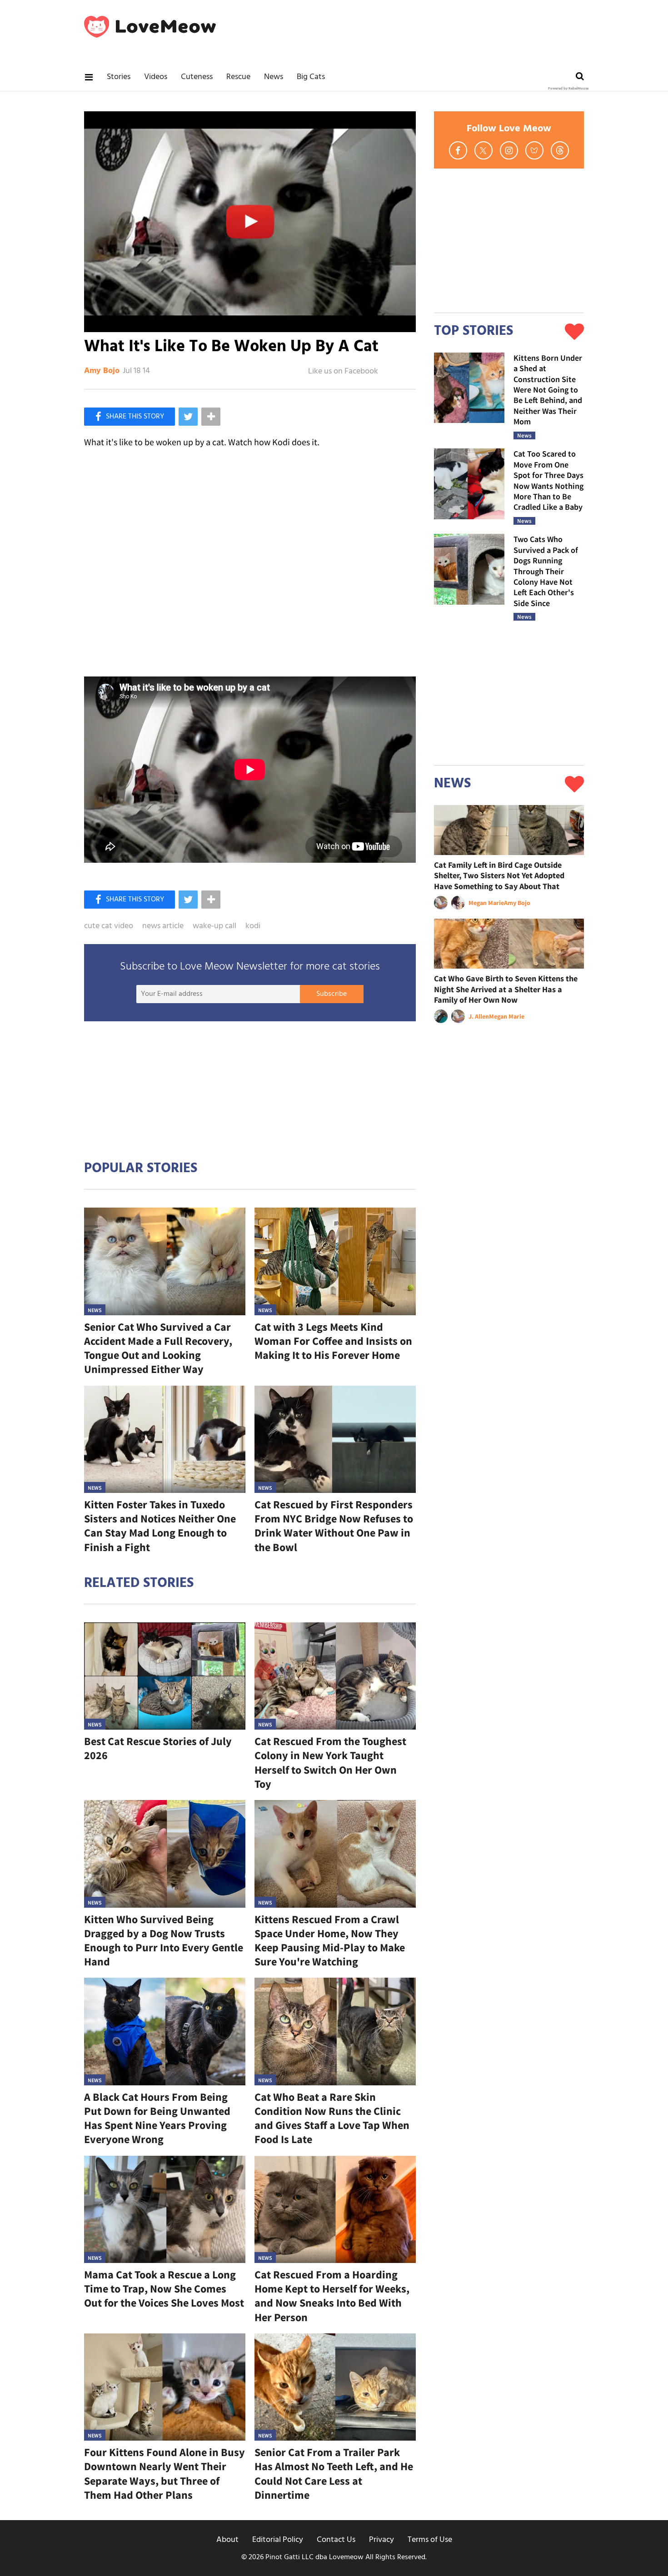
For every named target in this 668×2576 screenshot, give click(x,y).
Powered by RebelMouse (568, 89)
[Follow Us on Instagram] (509, 150)
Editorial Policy (278, 2540)
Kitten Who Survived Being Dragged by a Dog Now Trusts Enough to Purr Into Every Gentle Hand (164, 1941)
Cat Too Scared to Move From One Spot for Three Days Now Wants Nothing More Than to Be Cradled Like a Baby (548, 480)
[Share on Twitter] (188, 417)
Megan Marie (486, 903)
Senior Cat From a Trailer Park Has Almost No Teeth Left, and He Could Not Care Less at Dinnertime (334, 2474)
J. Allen (479, 1016)
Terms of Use (430, 2540)
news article (163, 926)
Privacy (381, 2540)
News (274, 77)
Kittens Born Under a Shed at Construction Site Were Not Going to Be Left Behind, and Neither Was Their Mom (548, 390)
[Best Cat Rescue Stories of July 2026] (165, 1676)
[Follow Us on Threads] (560, 150)
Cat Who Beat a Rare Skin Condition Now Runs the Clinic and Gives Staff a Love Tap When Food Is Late (332, 2118)
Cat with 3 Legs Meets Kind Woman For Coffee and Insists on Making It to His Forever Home (333, 1341)
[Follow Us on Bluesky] (534, 150)
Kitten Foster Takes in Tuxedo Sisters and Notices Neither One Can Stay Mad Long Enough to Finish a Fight (160, 1526)
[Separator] (211, 417)
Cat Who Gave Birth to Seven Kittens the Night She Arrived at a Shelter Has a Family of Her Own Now (506, 989)
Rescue (238, 77)
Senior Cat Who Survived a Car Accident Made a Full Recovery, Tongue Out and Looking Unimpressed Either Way (158, 1348)
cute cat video (109, 926)
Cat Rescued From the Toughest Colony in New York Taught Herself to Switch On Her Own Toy (330, 1763)
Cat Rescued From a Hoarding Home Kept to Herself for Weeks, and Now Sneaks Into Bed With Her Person (332, 2296)
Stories (119, 77)
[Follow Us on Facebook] (458, 150)
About (227, 2540)
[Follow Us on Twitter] (484, 150)
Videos (156, 77)
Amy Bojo (102, 371)
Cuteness (197, 77)
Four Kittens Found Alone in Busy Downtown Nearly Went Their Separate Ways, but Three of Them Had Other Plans (165, 2474)
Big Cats (311, 77)
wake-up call (214, 926)
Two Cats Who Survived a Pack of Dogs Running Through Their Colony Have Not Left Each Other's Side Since (546, 571)
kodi (253, 926)
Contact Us (336, 2540)
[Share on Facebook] (130, 417)
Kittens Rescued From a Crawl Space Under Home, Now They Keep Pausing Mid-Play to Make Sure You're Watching (330, 1941)
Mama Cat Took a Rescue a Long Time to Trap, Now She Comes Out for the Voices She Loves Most (164, 2289)
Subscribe (332, 994)
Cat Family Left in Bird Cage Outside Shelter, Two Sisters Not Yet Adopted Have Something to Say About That (499, 875)
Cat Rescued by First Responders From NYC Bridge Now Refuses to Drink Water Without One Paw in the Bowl (334, 1526)
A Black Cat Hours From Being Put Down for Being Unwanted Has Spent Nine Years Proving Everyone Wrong (157, 2118)
